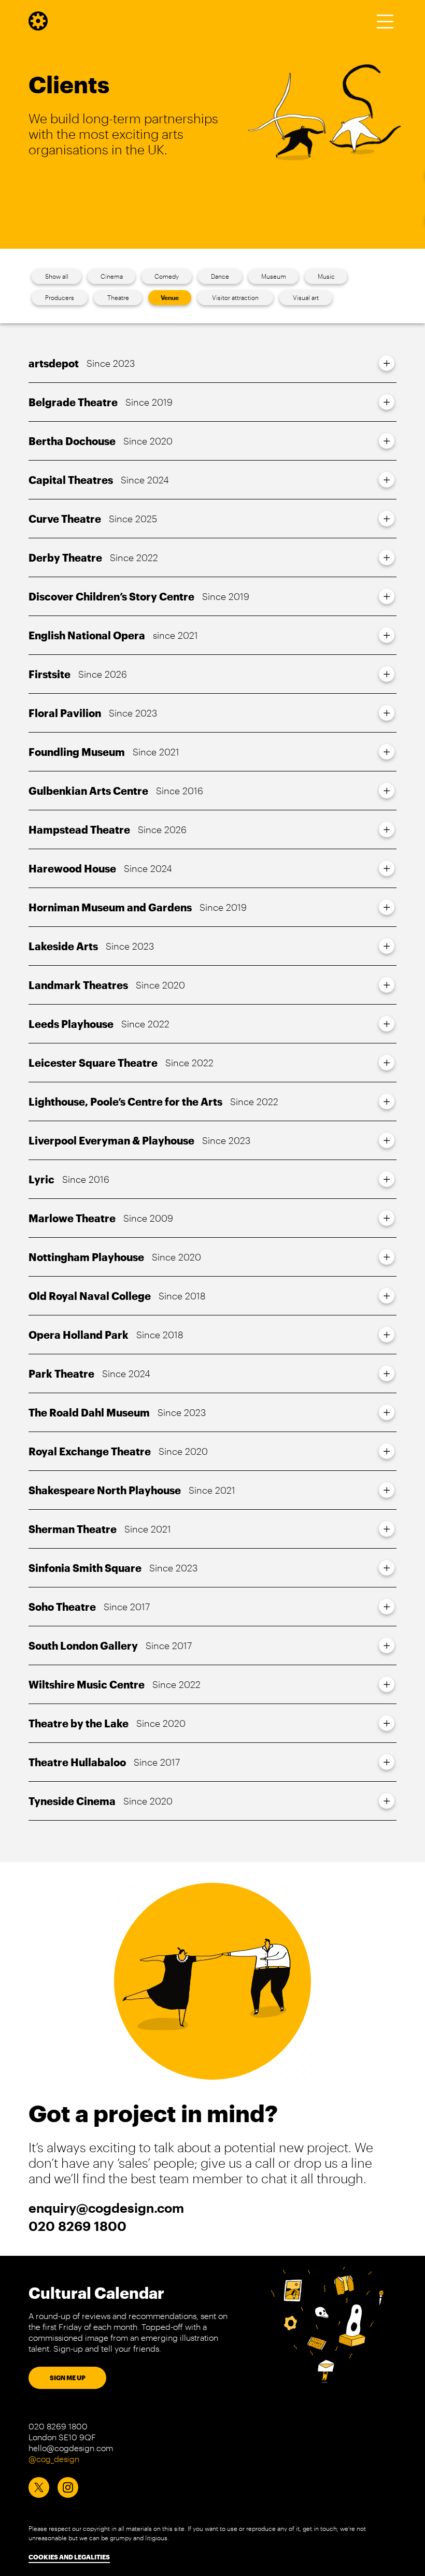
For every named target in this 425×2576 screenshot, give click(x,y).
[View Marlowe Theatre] (387, 1218)
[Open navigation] (385, 21)
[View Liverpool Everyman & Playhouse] (387, 1140)
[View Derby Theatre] (387, 557)
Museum (274, 276)
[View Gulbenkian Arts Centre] (387, 791)
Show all (57, 276)
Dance (220, 276)
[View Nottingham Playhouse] (387, 1257)
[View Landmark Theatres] (387, 985)
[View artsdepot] (387, 363)
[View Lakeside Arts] (387, 946)
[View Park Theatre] (387, 1373)
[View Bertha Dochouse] (387, 441)
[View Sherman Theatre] (387, 1529)
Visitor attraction (235, 297)
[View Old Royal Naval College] (387, 1296)
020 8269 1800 (77, 2226)
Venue (170, 297)
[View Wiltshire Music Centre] (387, 1684)
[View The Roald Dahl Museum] (387, 1412)
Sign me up (68, 2378)
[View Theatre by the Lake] (387, 1723)
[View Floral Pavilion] (387, 713)
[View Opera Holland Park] (387, 1335)
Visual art (306, 297)
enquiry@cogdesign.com (106, 2208)
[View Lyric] (387, 1179)
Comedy (167, 276)
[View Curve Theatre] (387, 519)
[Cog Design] (38, 27)
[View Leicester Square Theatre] (387, 1063)
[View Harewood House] (387, 868)
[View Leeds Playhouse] (387, 1024)
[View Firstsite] (387, 674)
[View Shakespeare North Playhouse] (387, 1490)
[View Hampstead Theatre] (387, 829)
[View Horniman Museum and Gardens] (387, 907)
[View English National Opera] (387, 635)
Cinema (112, 276)
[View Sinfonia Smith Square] (387, 1568)
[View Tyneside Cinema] (387, 1801)
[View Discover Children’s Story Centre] (387, 596)
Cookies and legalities (69, 2557)
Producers (60, 297)
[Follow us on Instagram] (68, 2487)
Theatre (118, 297)
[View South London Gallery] (387, 1645)
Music (326, 276)
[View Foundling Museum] (387, 752)
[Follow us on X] (39, 2487)
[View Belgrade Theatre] (387, 402)
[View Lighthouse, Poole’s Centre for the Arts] (387, 1101)
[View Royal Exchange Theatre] (387, 1451)
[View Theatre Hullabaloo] (387, 1762)
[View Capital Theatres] (387, 480)
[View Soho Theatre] (387, 1607)
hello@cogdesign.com (71, 2448)
